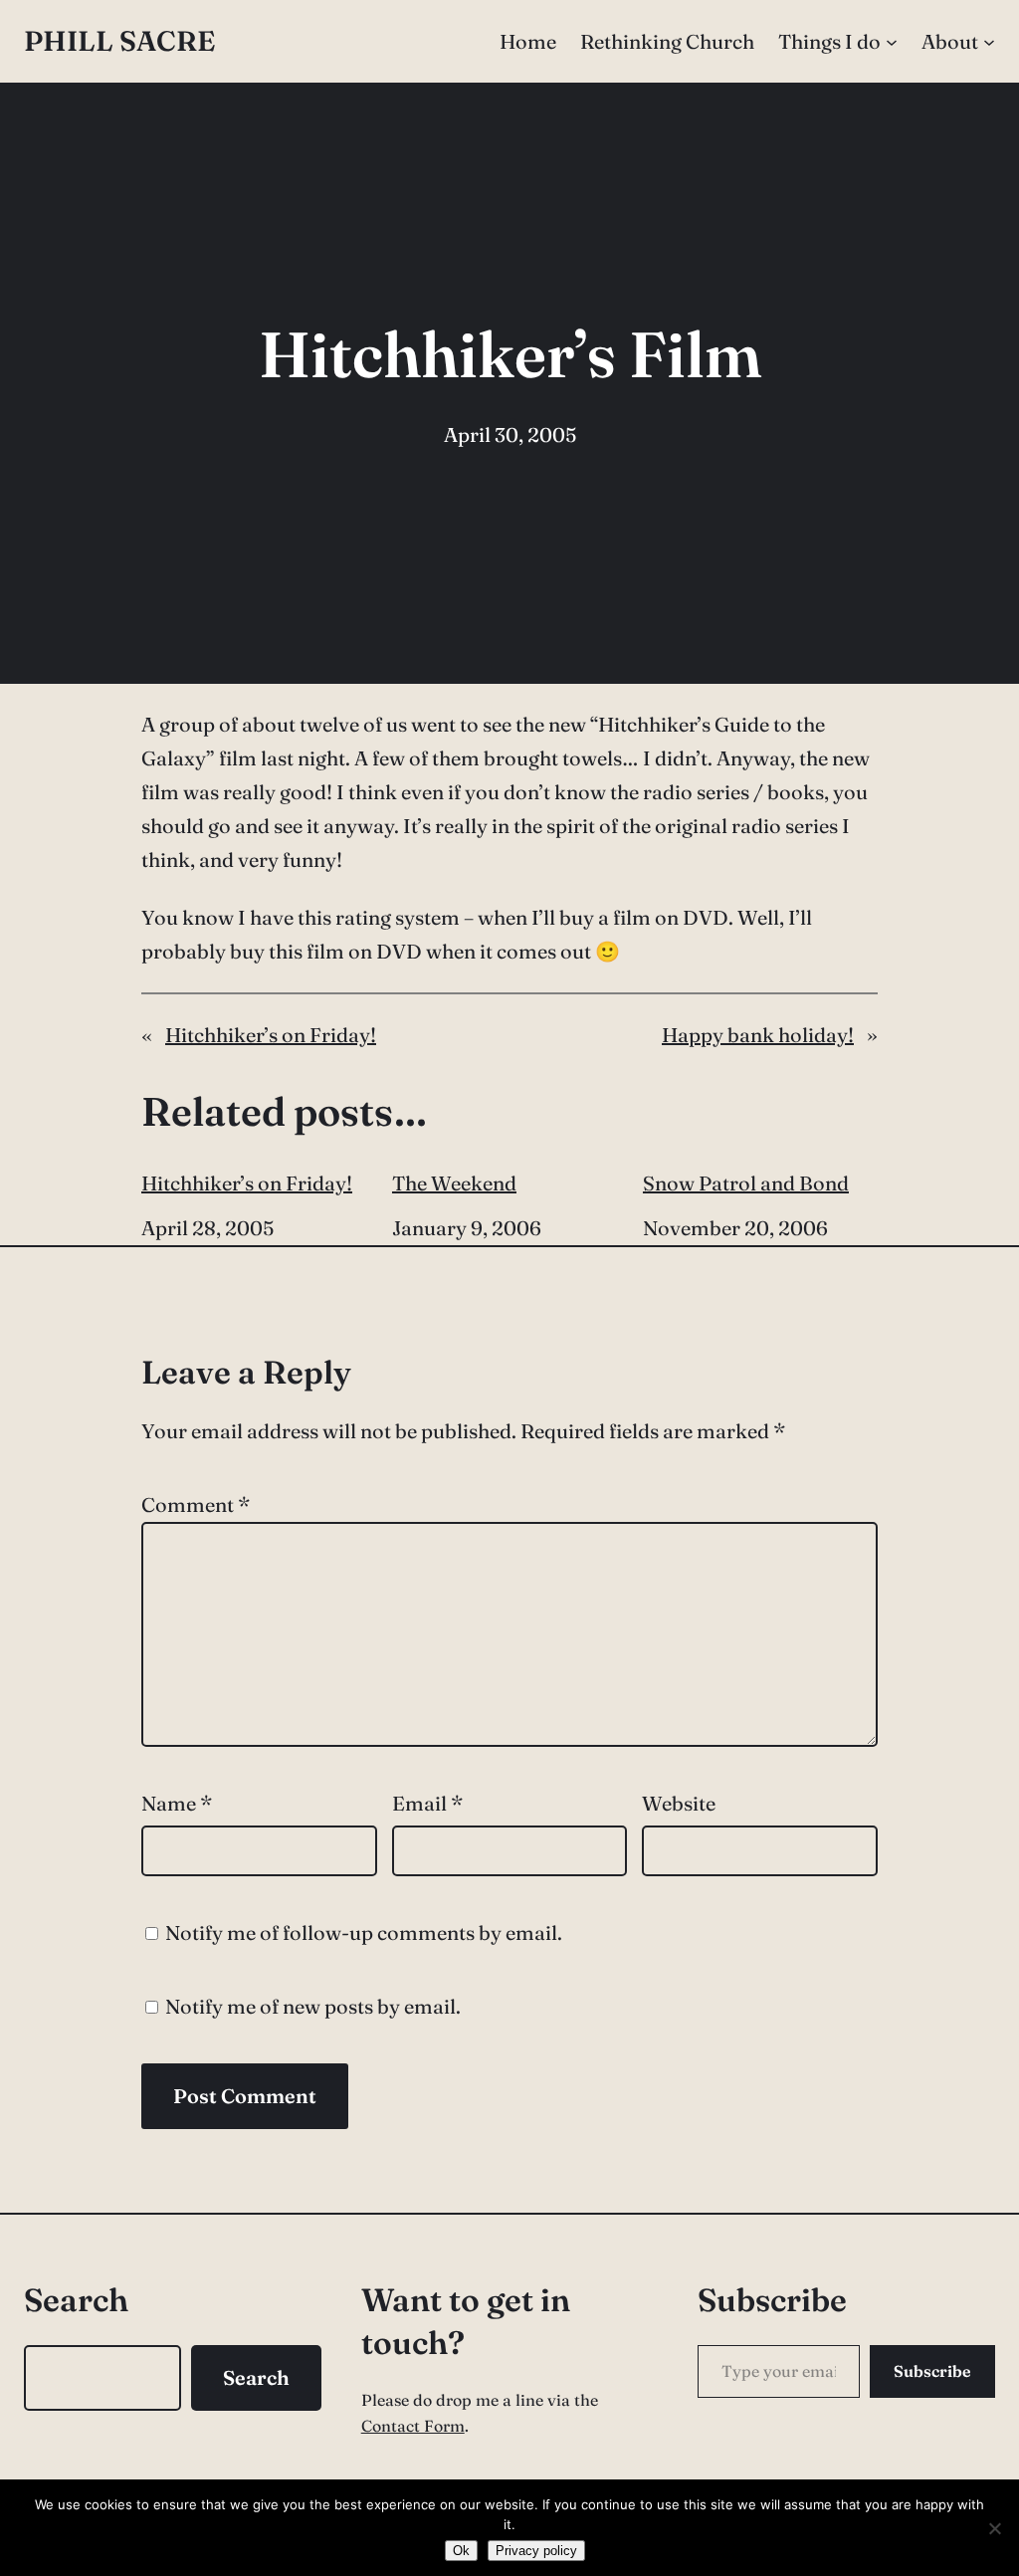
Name (177, 1803)
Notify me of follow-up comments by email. (364, 1932)
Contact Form (413, 2426)
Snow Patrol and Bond (746, 1183)
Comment (196, 1504)
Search (256, 2377)
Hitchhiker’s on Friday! (271, 1035)
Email (427, 1803)
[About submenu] (989, 42)
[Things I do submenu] (892, 42)
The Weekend (454, 1183)
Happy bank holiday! (758, 1035)
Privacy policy (536, 2551)
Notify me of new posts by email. (313, 2006)
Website (679, 1803)
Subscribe (932, 2371)
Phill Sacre (119, 41)
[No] (994, 2528)
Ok (461, 2551)
